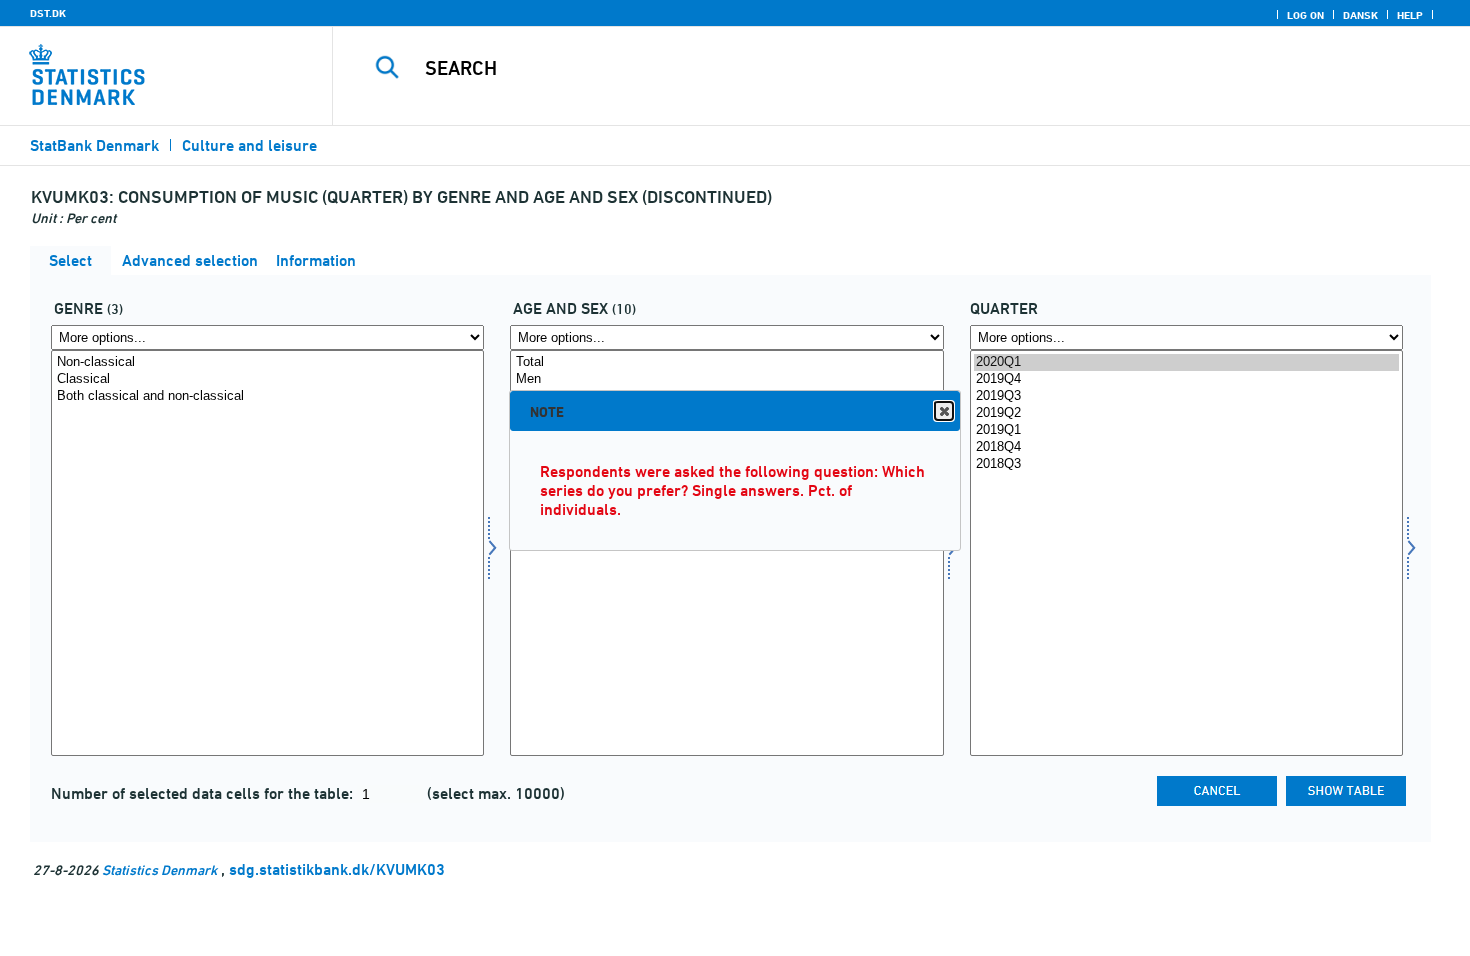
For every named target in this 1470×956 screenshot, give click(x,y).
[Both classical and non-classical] (267, 396)
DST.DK (48, 13)
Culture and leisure (249, 145)
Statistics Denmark (159, 869)
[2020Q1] (1186, 362)
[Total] (726, 362)
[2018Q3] (1186, 464)
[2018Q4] (1186, 447)
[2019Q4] (1186, 379)
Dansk (1360, 15)
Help (1410, 15)
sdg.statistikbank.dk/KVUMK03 (337, 869)
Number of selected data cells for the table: (204, 793)
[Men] (726, 379)
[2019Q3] (1186, 396)
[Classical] (267, 379)
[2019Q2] (1186, 413)
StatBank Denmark (94, 145)
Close (944, 411)
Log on (1305, 15)
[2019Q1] (1186, 430)
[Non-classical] (267, 362)
